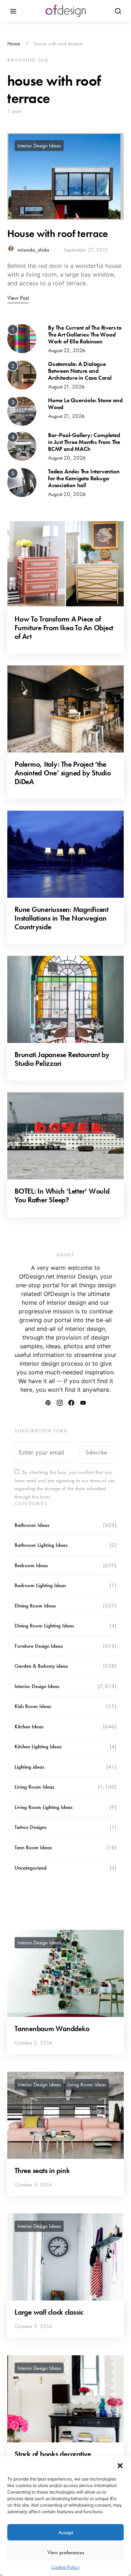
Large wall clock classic (49, 2312)
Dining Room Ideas (35, 1606)
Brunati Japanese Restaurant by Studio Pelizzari (62, 1059)
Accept (66, 2532)
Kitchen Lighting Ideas (38, 1746)
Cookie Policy (65, 2567)
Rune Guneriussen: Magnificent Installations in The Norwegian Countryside (61, 918)
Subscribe (96, 1452)
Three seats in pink (42, 2171)
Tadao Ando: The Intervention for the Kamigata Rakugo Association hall (84, 478)
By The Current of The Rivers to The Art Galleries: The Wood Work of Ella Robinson (85, 335)
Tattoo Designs (30, 1827)
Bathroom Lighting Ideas (41, 1545)
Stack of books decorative (53, 2454)
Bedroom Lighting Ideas (40, 1585)
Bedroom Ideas (31, 1565)
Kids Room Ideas (33, 1706)
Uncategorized (31, 1868)
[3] (22, 411)
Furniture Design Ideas (39, 1646)
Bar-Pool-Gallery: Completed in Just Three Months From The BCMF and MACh (84, 442)
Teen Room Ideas (33, 1847)
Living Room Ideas (34, 1787)
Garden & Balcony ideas (41, 1666)
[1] (22, 338)
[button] (120, 2465)
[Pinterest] (48, 1403)
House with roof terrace (58, 234)
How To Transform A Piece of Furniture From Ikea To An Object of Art (64, 628)
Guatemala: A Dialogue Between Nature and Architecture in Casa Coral (80, 371)
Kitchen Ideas (29, 1727)
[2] (22, 374)
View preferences (66, 2552)
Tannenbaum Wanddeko (52, 2029)
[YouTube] (83, 1403)
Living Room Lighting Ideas (43, 1807)
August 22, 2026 (67, 350)
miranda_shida (33, 250)
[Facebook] (71, 1403)
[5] (22, 482)
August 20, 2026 (67, 458)
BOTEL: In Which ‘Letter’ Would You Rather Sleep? (62, 1195)
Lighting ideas (29, 1767)
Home (14, 44)
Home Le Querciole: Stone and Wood (85, 404)
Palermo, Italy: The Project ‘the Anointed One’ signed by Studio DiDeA (63, 773)
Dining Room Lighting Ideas (44, 1626)
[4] (22, 445)
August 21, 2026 (66, 387)
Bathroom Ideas (32, 1525)
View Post (18, 298)
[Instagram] (60, 1403)
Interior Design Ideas (39, 146)
